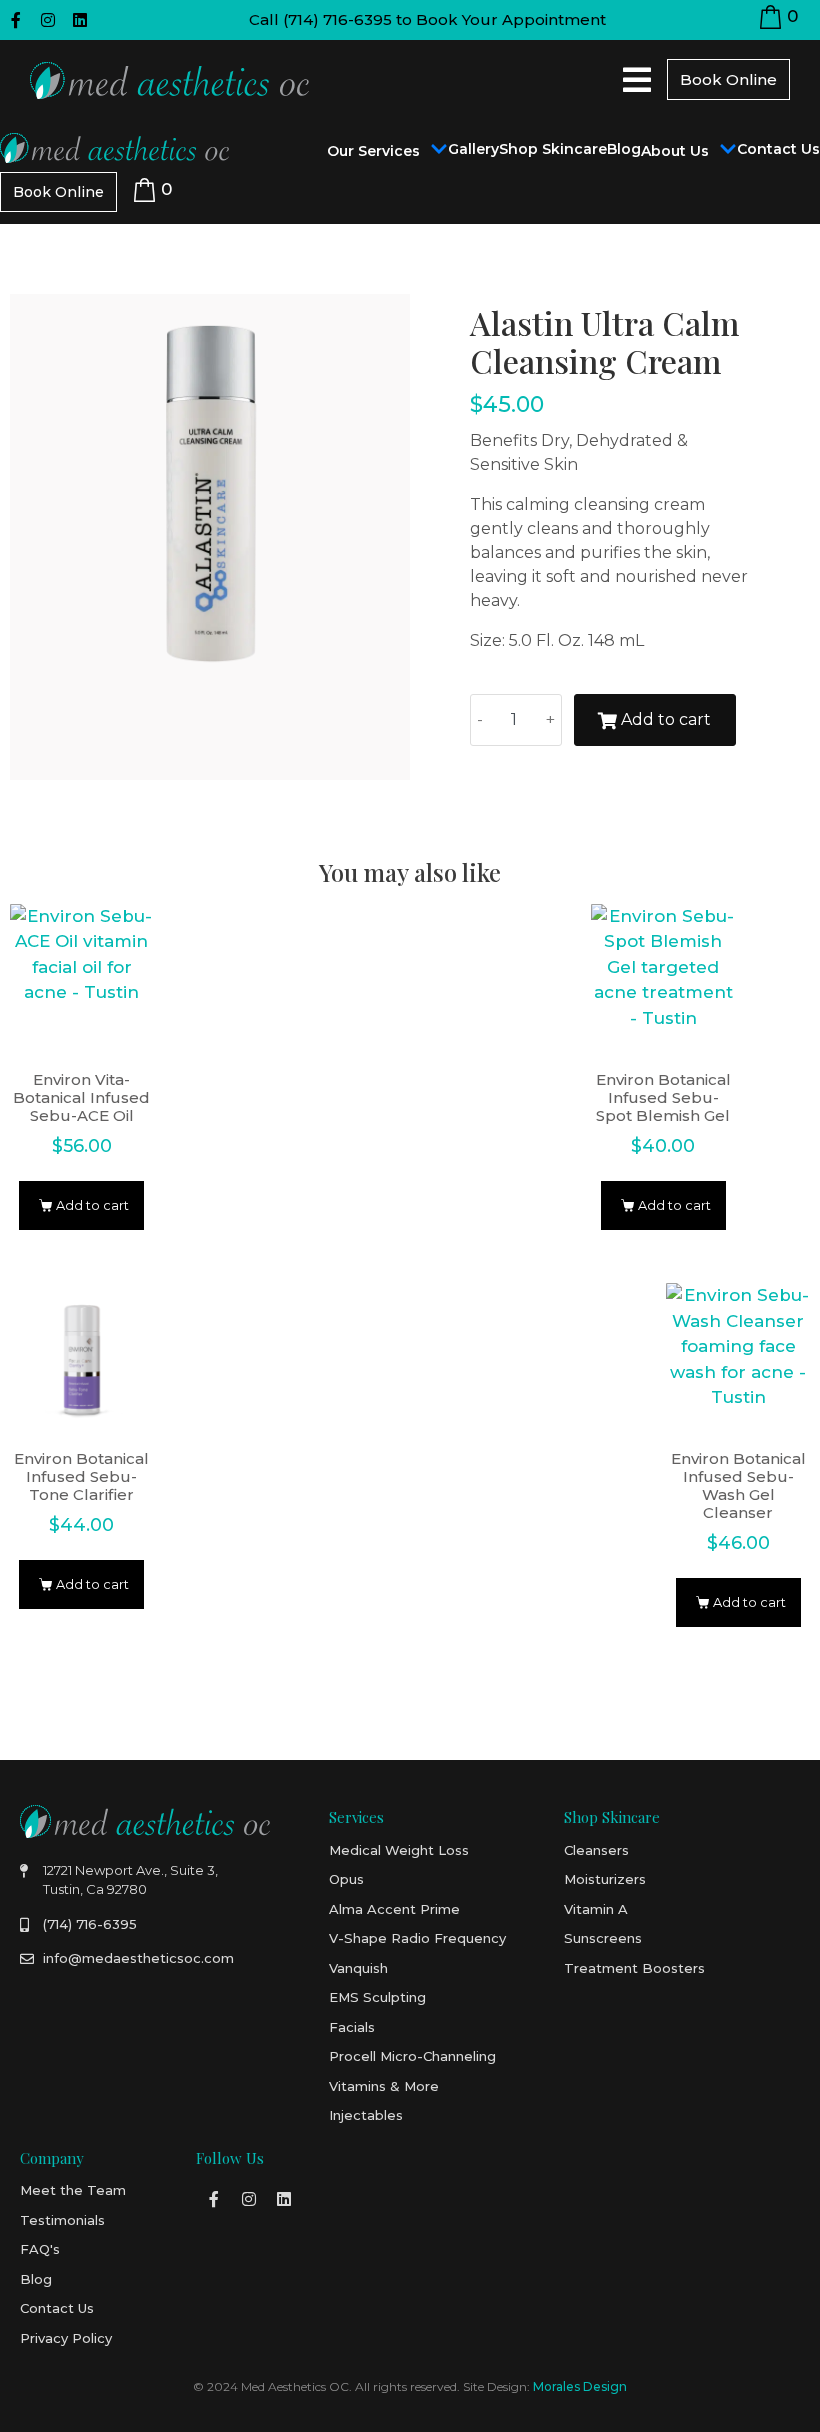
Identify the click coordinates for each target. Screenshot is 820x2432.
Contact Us (778, 149)
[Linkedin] (80, 20)
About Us (675, 151)
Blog (624, 149)
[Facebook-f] (16, 20)
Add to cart (666, 719)
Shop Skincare (553, 149)
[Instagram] (48, 20)
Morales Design (580, 2386)
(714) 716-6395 (337, 19)
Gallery (473, 149)
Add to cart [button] (92, 1205)
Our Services (373, 151)
